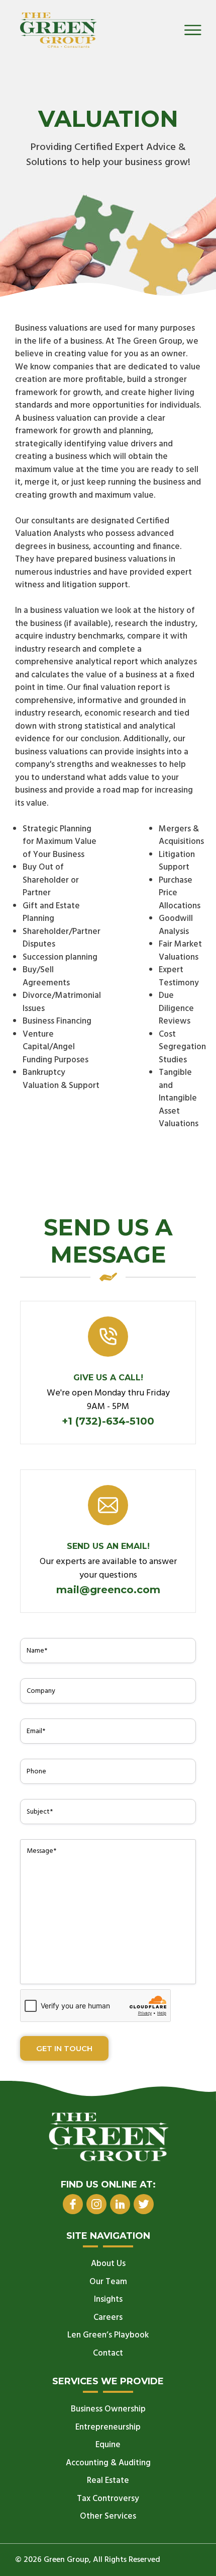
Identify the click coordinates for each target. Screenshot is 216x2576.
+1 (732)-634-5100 (108, 1421)
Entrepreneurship (108, 2427)
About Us (108, 2264)
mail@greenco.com (108, 1590)
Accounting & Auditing (108, 2463)
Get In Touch (64, 2048)
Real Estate (108, 2481)
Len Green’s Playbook (108, 2335)
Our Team (108, 2282)
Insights (108, 2299)
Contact (108, 2353)
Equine (108, 2445)
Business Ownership (108, 2409)
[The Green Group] (58, 30)
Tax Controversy (108, 2499)
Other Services (108, 2516)
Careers (108, 2318)
